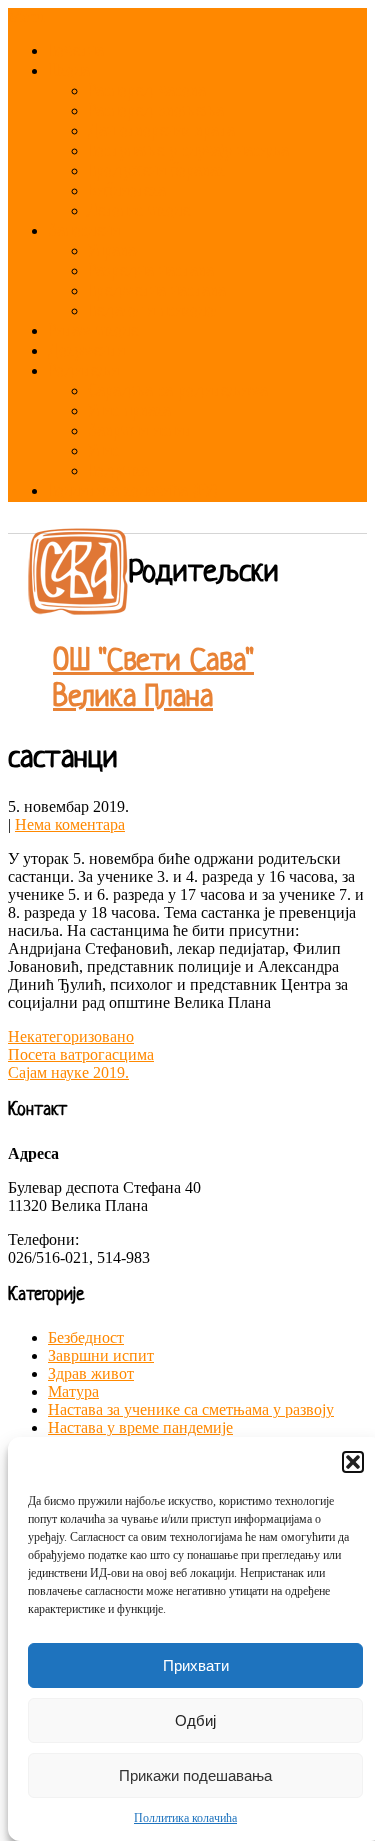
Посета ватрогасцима (81, 1054)
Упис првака (129, 411)
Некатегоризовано (71, 1036)
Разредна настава (151, 271)
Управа (112, 251)
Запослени (84, 231)
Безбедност (86, 1337)
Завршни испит (140, 431)
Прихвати (196, 1665)
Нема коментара (70, 824)
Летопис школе (139, 211)
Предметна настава (157, 291)
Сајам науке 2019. (68, 1072)
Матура (73, 1391)
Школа (69, 71)
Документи (86, 351)
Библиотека (127, 191)
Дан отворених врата (161, 131)
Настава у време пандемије (140, 1427)
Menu (26, 16)
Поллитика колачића (185, 1818)
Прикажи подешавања (195, 1775)
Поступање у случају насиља (188, 151)
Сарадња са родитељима (178, 391)
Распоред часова (147, 91)
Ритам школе (93, 331)
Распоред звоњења (156, 111)
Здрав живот (91, 1373)
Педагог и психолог (154, 311)
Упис (103, 451)
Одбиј (195, 1720)
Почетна (76, 51)
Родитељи (83, 371)
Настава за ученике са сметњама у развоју (191, 1409)
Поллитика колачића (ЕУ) (133, 491)
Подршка (118, 471)
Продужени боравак (156, 171)
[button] (353, 1462)
